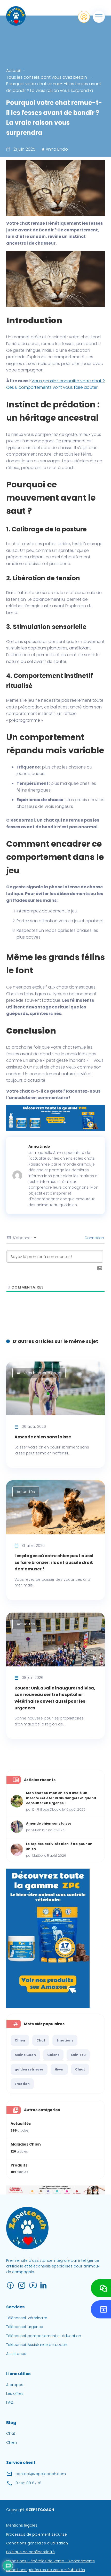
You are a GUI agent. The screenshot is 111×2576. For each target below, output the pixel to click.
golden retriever (29, 2069)
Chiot (80, 2069)
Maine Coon (25, 2055)
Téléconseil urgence (25, 2327)
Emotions (65, 2040)
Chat (41, 2040)
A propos (15, 2385)
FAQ (10, 2402)
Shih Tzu (78, 2055)
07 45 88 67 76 (28, 2483)
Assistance (16, 2354)
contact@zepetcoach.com (41, 2474)
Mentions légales (22, 2525)
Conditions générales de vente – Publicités (46, 2570)
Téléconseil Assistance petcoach (37, 2345)
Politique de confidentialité (30, 2552)
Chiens (53, 2055)
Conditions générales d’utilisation (37, 2543)
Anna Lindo (56, 149)
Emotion (22, 2084)
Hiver (59, 2069)
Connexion (94, 1238)
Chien (20, 2040)
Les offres (15, 2394)
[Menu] (99, 17)
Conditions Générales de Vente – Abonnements (50, 2561)
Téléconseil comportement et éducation (44, 2336)
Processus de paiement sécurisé (37, 2534)
